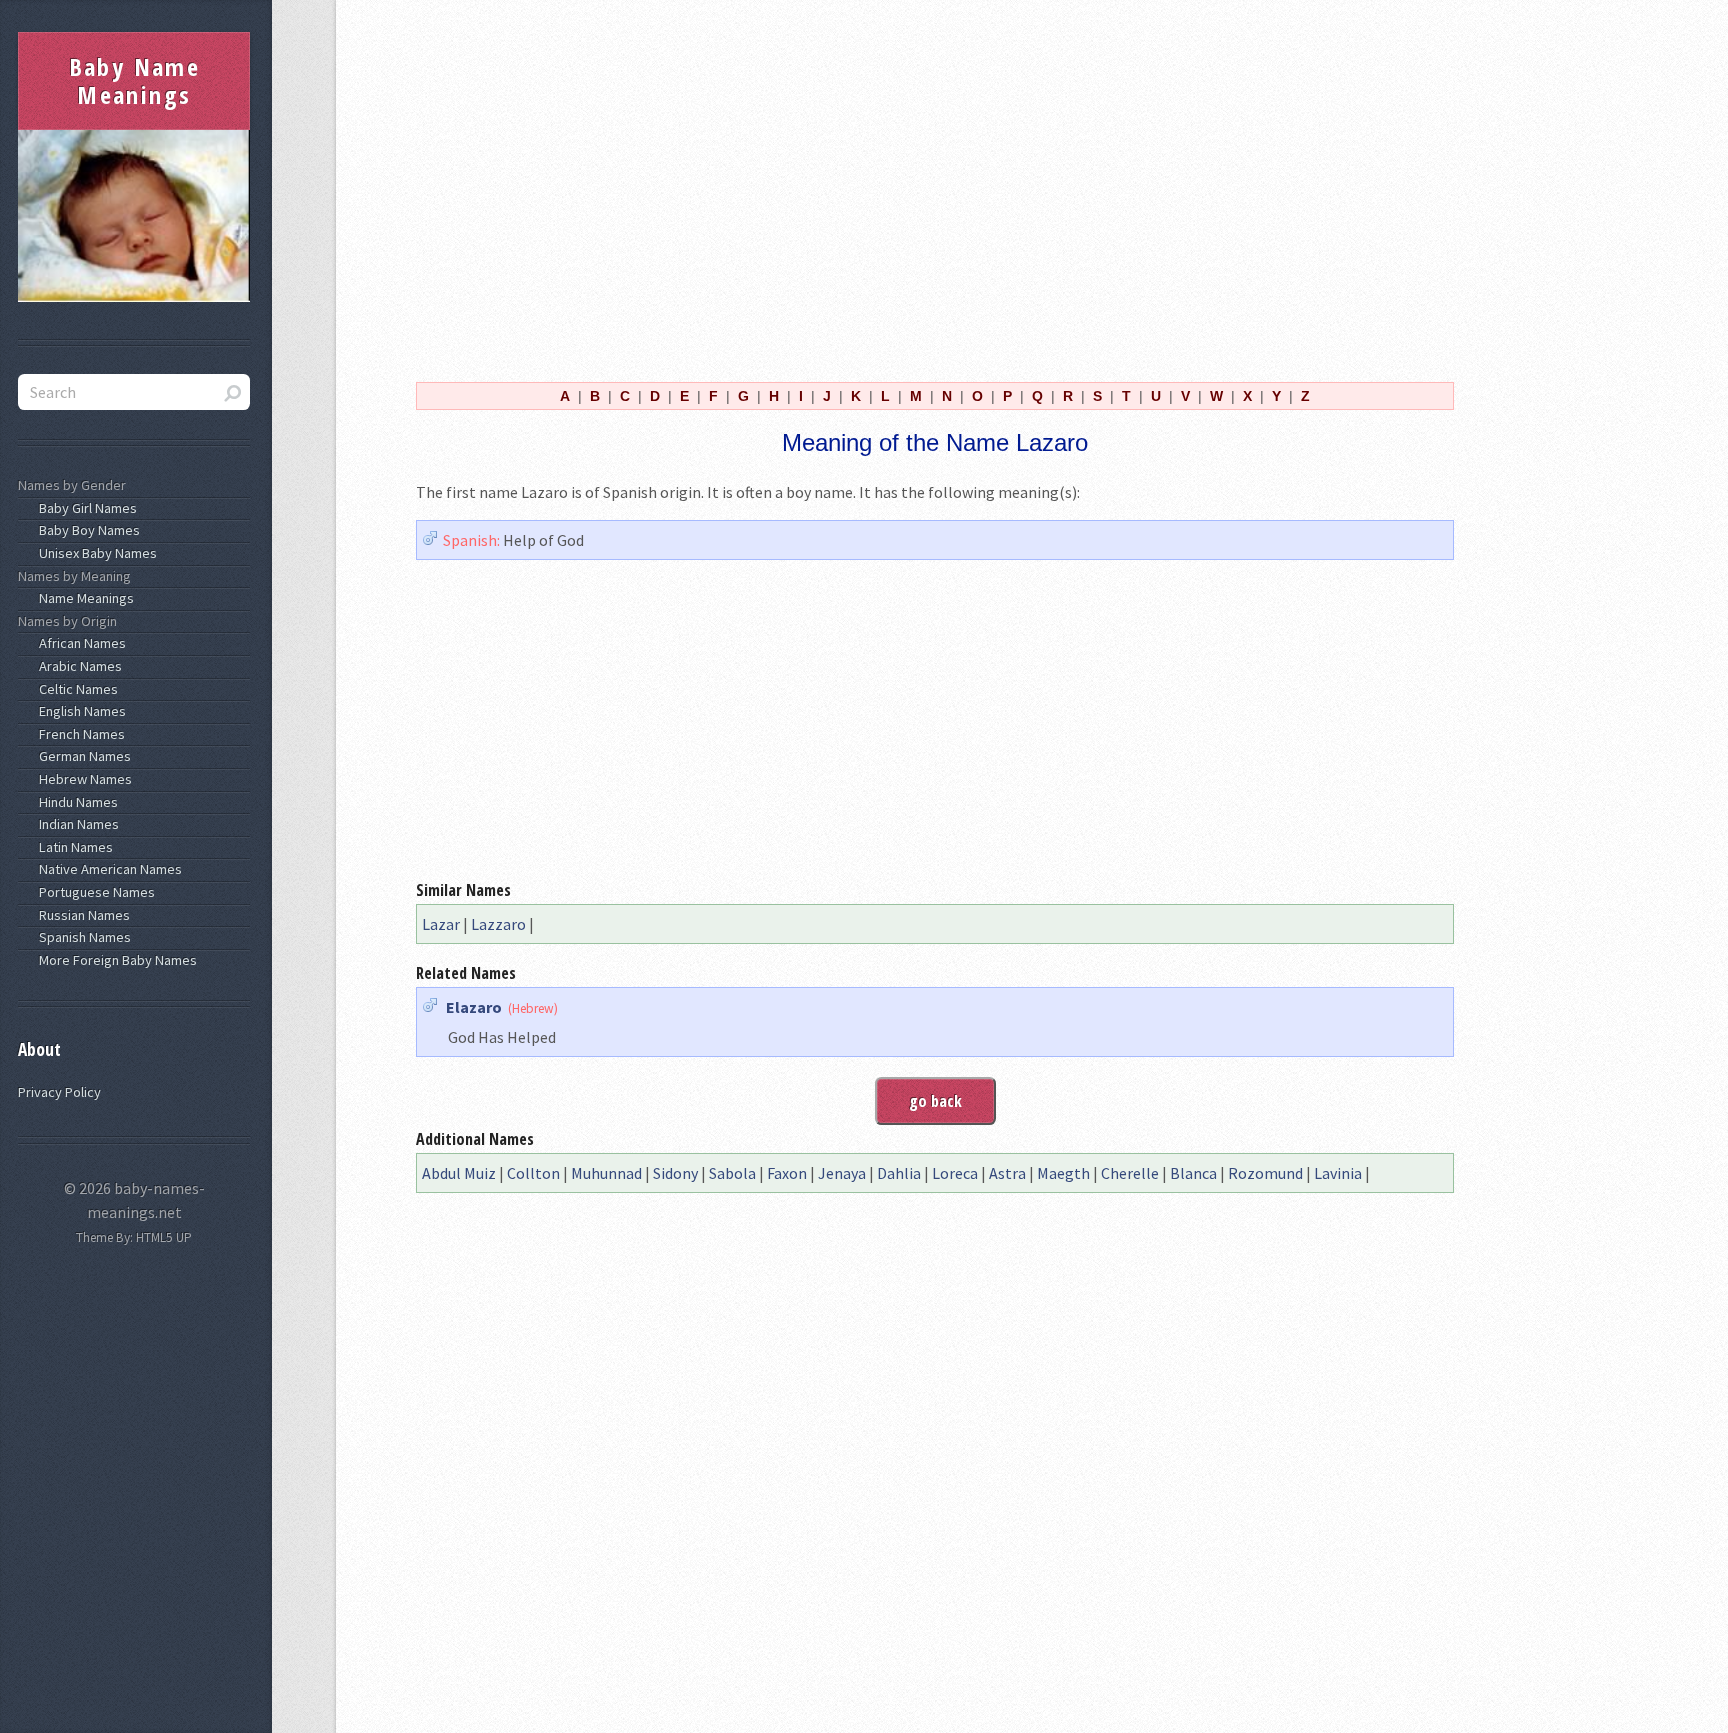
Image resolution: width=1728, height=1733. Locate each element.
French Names (79, 734)
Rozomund (1265, 1173)
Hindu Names (75, 802)
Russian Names (81, 915)
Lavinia (1338, 1173)
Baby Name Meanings (135, 80)
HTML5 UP (164, 1237)
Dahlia (899, 1173)
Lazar (441, 924)
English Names (79, 711)
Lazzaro (498, 924)
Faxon (787, 1173)
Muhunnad (606, 1173)
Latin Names (73, 847)
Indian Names (76, 824)
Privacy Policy (59, 1092)
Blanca (1193, 1173)
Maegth (1063, 1173)
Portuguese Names (94, 892)
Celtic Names (75, 689)
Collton (533, 1173)
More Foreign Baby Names (115, 960)
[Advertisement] (935, 188)
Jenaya (842, 1173)
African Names (79, 643)
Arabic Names (77, 666)
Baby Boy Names (86, 530)
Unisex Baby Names (95, 553)
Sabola (732, 1173)
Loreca (955, 1173)
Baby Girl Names (85, 508)
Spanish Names (82, 937)
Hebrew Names (82, 779)
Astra (1007, 1173)
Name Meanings (83, 598)
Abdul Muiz (459, 1173)
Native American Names (107, 869)
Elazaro (474, 1007)
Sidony (675, 1173)
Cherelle (1130, 1173)
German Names (82, 756)
